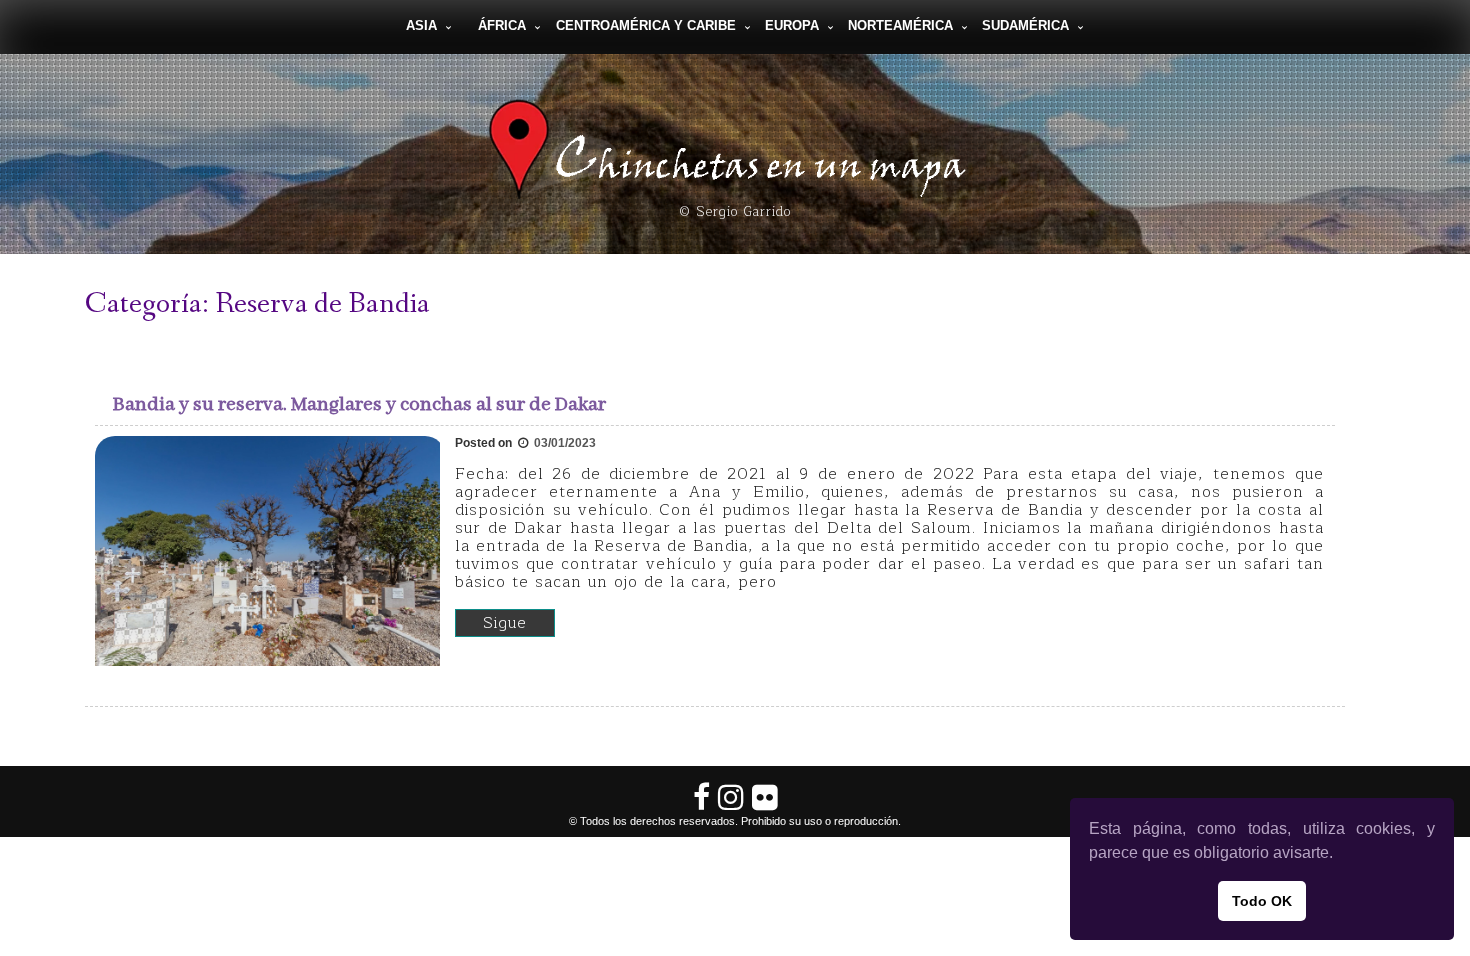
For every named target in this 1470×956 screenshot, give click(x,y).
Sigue (505, 623)
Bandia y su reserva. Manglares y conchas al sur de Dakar (359, 404)
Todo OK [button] (1262, 901)
